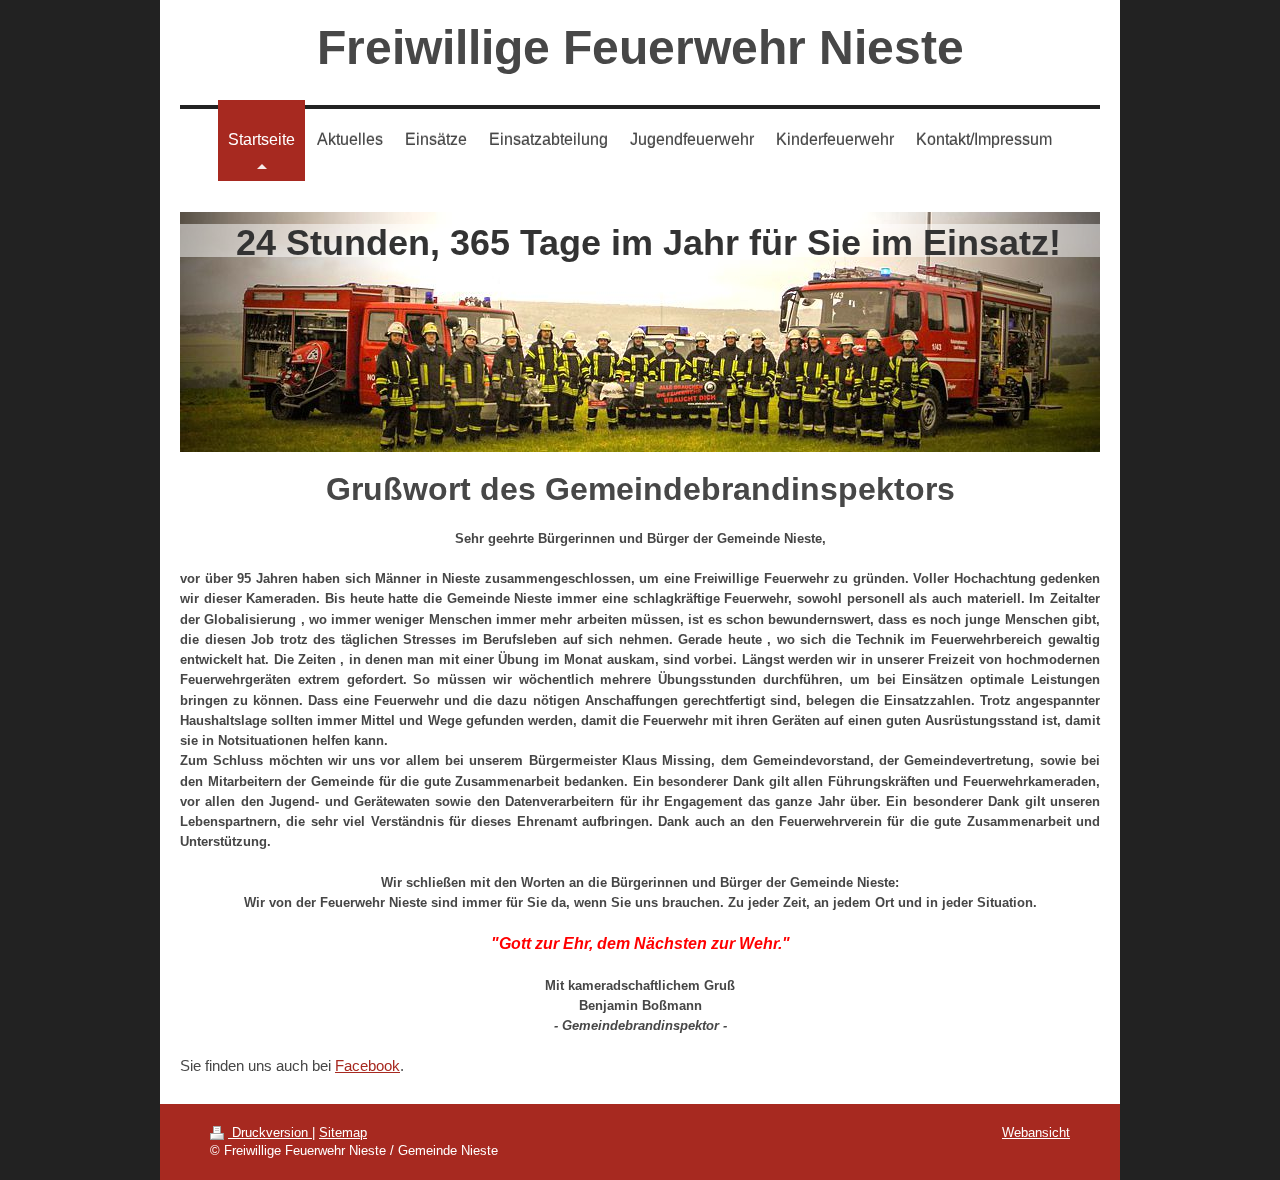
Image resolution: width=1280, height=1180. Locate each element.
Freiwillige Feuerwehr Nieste (640, 47)
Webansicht (1036, 1132)
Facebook (367, 1065)
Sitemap (343, 1132)
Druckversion (270, 1132)
